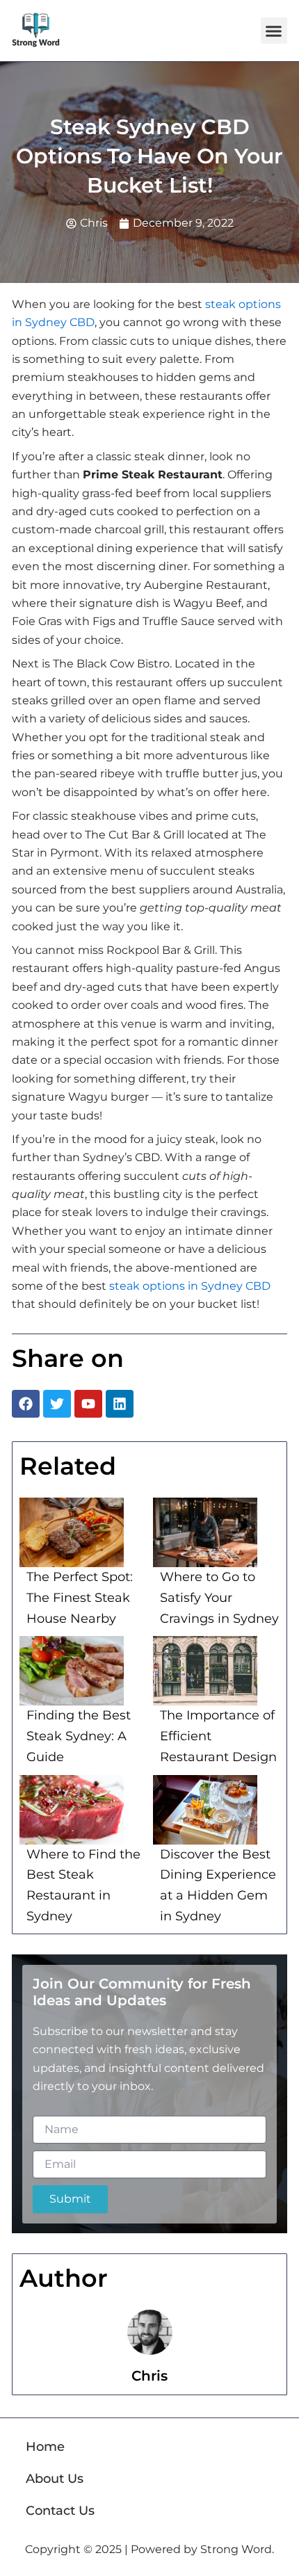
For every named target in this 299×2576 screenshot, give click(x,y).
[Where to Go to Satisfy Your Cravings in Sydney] (205, 1532)
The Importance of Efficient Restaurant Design (218, 1736)
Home (45, 2447)
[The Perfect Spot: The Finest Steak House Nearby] (72, 1532)
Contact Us (60, 2511)
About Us (55, 2479)
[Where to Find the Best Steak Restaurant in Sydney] (72, 1810)
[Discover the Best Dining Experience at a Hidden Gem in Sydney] (205, 1810)
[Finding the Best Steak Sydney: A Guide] (72, 1671)
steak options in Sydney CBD (190, 1286)
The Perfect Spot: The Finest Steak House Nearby (80, 1597)
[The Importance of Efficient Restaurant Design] (205, 1671)
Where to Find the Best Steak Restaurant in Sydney (83, 1885)
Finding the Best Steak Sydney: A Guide (79, 1736)
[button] (274, 31)
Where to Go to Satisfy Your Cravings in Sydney (219, 1597)
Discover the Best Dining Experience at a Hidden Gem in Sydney (218, 1885)
